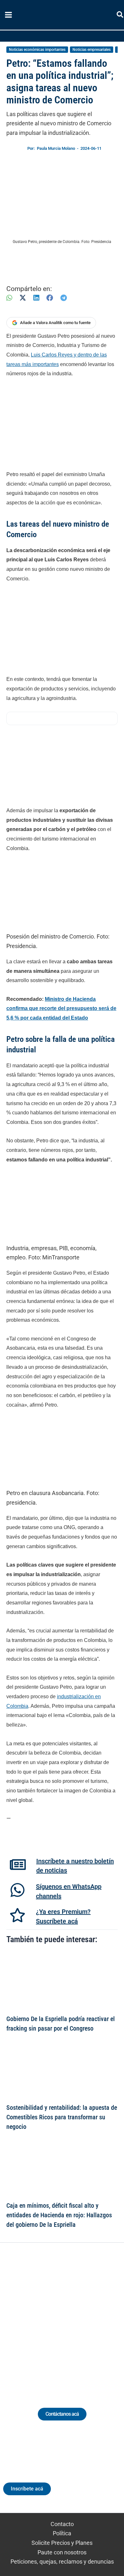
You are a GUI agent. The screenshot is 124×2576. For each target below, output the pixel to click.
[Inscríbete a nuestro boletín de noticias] (18, 1865)
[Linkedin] (44, 2318)
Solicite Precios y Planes (62, 2543)
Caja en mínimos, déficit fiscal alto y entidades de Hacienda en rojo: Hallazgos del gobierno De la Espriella (59, 2215)
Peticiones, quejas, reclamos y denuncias (62, 2562)
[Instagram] (56, 2318)
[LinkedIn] (36, 298)
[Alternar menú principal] (8, 15)
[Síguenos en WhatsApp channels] (17, 1890)
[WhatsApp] (9, 298)
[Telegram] (64, 298)
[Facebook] (50, 298)
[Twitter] (33, 2318)
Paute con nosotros (62, 2552)
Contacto (62, 2524)
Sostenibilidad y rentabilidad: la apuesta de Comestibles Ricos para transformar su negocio (62, 2117)
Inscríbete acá (27, 2489)
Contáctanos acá (62, 2414)
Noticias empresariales (92, 50)
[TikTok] (68, 2318)
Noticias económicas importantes (37, 50)
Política (62, 2533)
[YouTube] (80, 2318)
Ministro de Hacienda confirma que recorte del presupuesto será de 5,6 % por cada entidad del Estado (61, 1008)
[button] (120, 16)
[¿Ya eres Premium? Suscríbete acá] (17, 1915)
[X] (23, 298)
